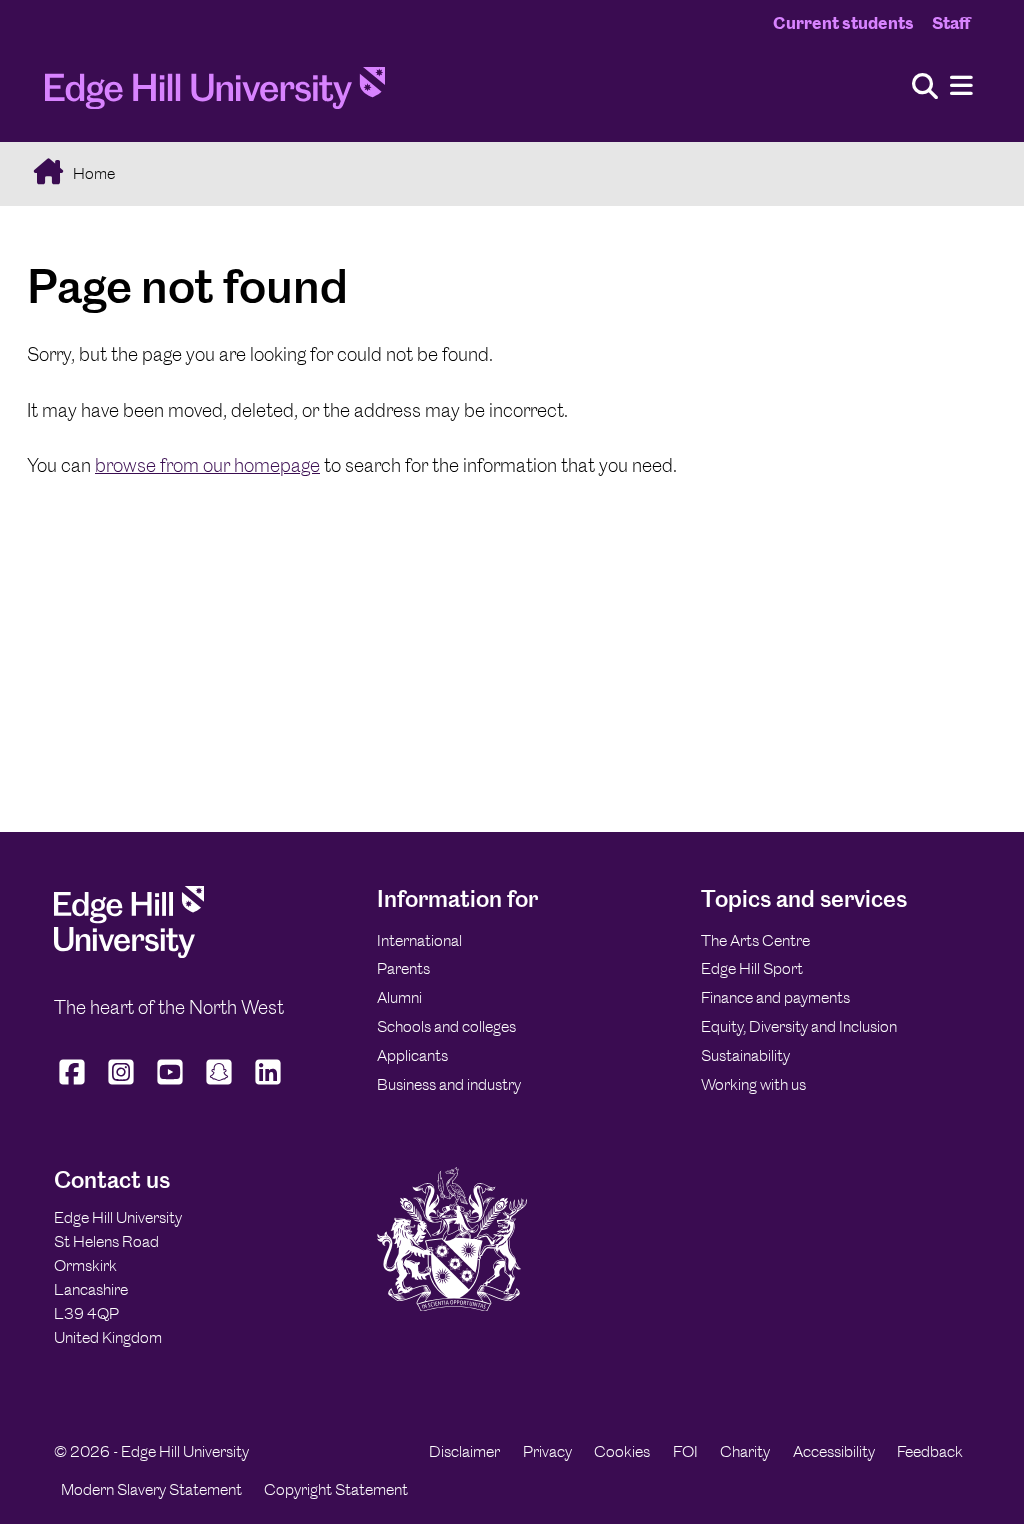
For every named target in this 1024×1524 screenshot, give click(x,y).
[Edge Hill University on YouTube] (170, 1085)
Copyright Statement (336, 1489)
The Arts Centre (755, 940)
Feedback (930, 1451)
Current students (843, 23)
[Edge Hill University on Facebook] (74, 1085)
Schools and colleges (446, 1026)
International (419, 940)
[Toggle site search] (925, 87)
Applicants (412, 1055)
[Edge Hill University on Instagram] (121, 1085)
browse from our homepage (207, 465)
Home (92, 173)
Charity (745, 1451)
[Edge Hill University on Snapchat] (219, 1085)
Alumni (399, 997)
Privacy (547, 1451)
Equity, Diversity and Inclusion (799, 1026)
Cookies (622, 1451)
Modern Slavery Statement (151, 1489)
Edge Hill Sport (752, 968)
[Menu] (961, 86)
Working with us (753, 1084)
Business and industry (449, 1084)
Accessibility (834, 1451)
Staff (951, 23)
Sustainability (745, 1055)
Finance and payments (775, 997)
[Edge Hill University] (129, 952)
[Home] (215, 94)
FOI (685, 1451)
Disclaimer (464, 1451)
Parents (403, 968)
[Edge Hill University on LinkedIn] (268, 1085)
